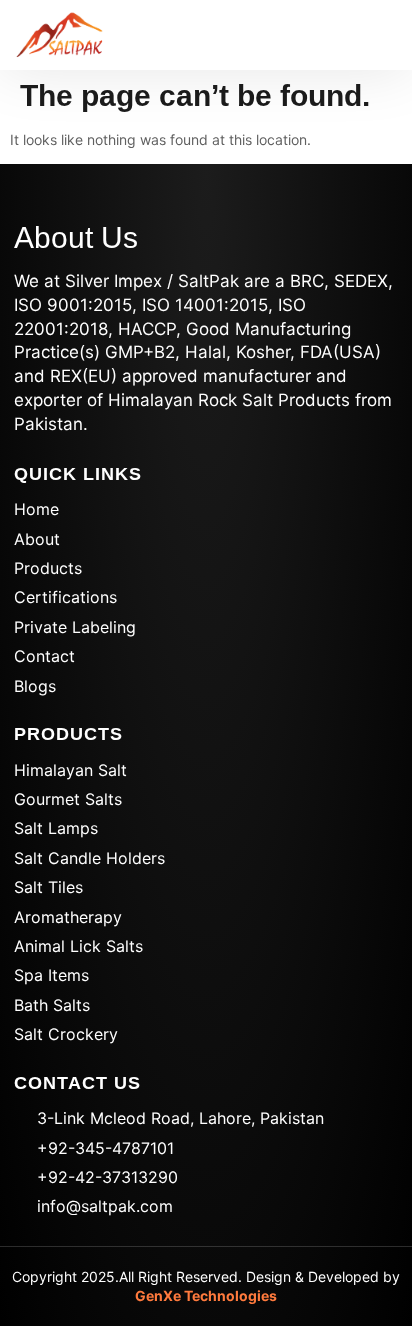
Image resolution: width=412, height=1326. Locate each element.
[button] (371, 35)
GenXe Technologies (206, 1295)
